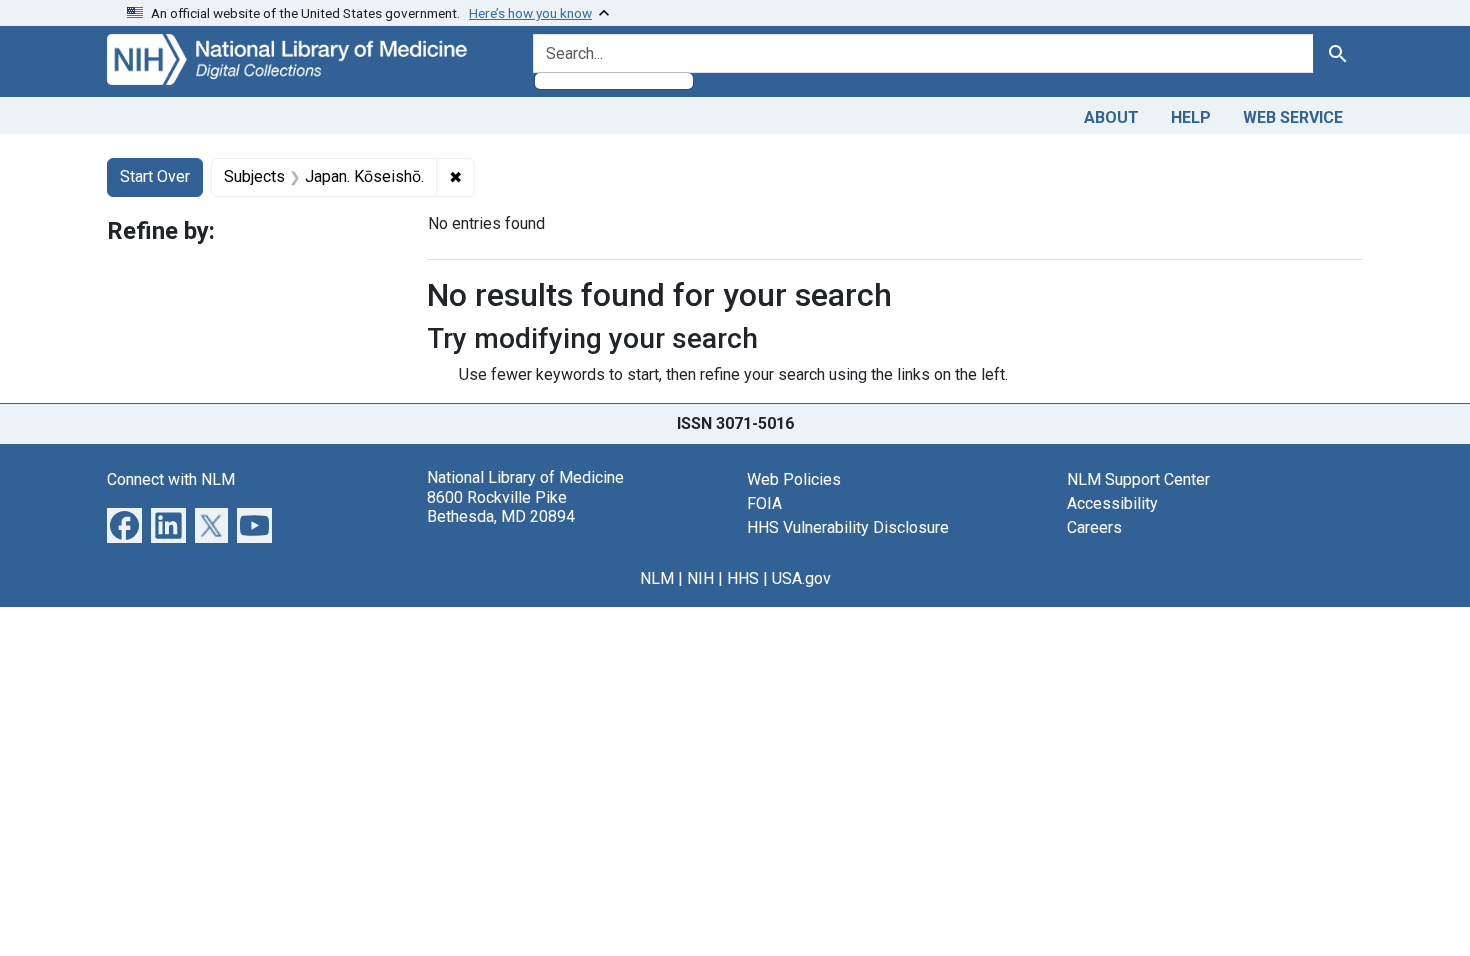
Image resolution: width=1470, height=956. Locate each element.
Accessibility (1112, 503)
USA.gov (801, 578)
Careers (1094, 527)
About (1111, 117)
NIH (700, 578)
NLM (657, 578)
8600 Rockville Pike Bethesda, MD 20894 (501, 507)
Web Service (1293, 117)
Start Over (155, 176)
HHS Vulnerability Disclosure (848, 527)
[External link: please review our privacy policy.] (124, 524)
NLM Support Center (1138, 479)
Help (1191, 117)
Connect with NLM (171, 479)
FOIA (764, 503)
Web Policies (794, 479)
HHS (743, 578)
